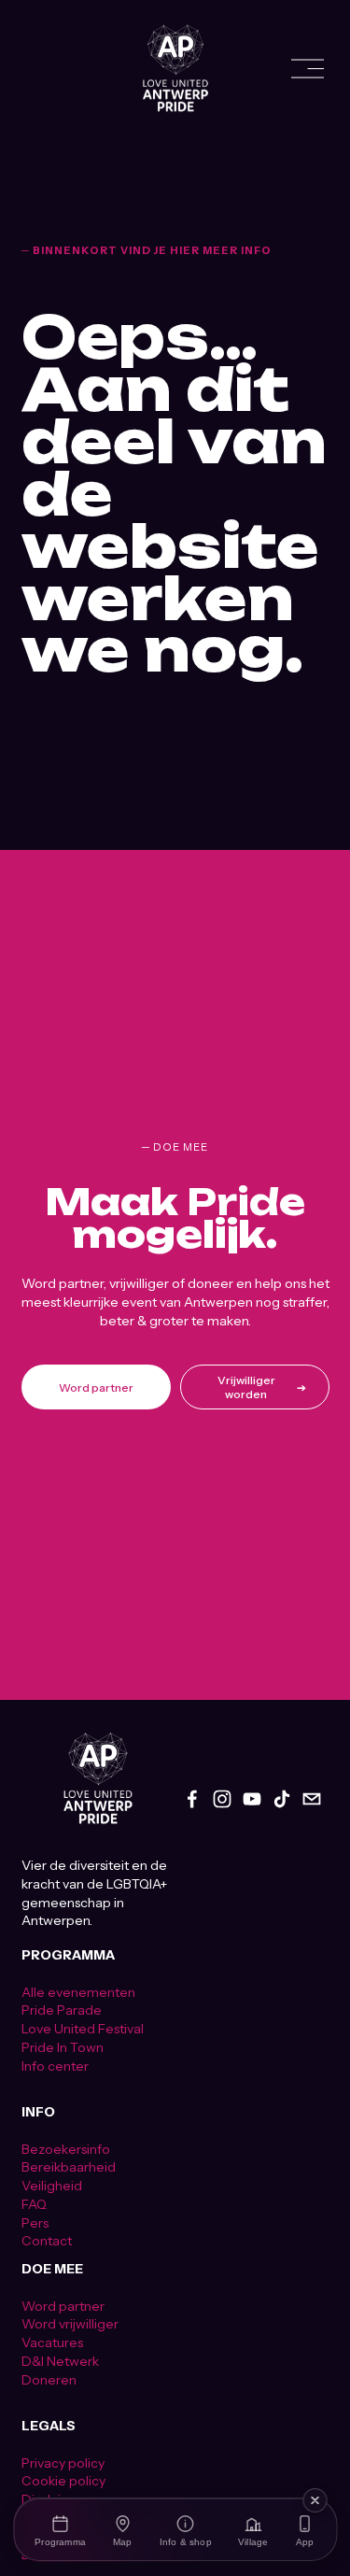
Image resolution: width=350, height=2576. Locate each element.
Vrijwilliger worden (246, 1387)
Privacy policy (63, 2463)
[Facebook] (192, 1799)
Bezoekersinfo (66, 2149)
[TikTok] (282, 1799)
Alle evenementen (78, 1992)
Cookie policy (63, 2481)
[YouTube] (252, 1799)
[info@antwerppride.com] (312, 1799)
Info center (55, 2066)
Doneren (49, 2380)
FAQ (34, 2204)
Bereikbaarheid (69, 2167)
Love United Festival (83, 2029)
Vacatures (52, 2342)
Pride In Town (63, 2047)
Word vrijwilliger (70, 2324)
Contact (47, 2241)
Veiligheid (52, 2186)
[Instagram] (222, 1799)
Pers (35, 2223)
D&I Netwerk (60, 2361)
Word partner (96, 1387)
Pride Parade (62, 2010)
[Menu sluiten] (315, 2500)
